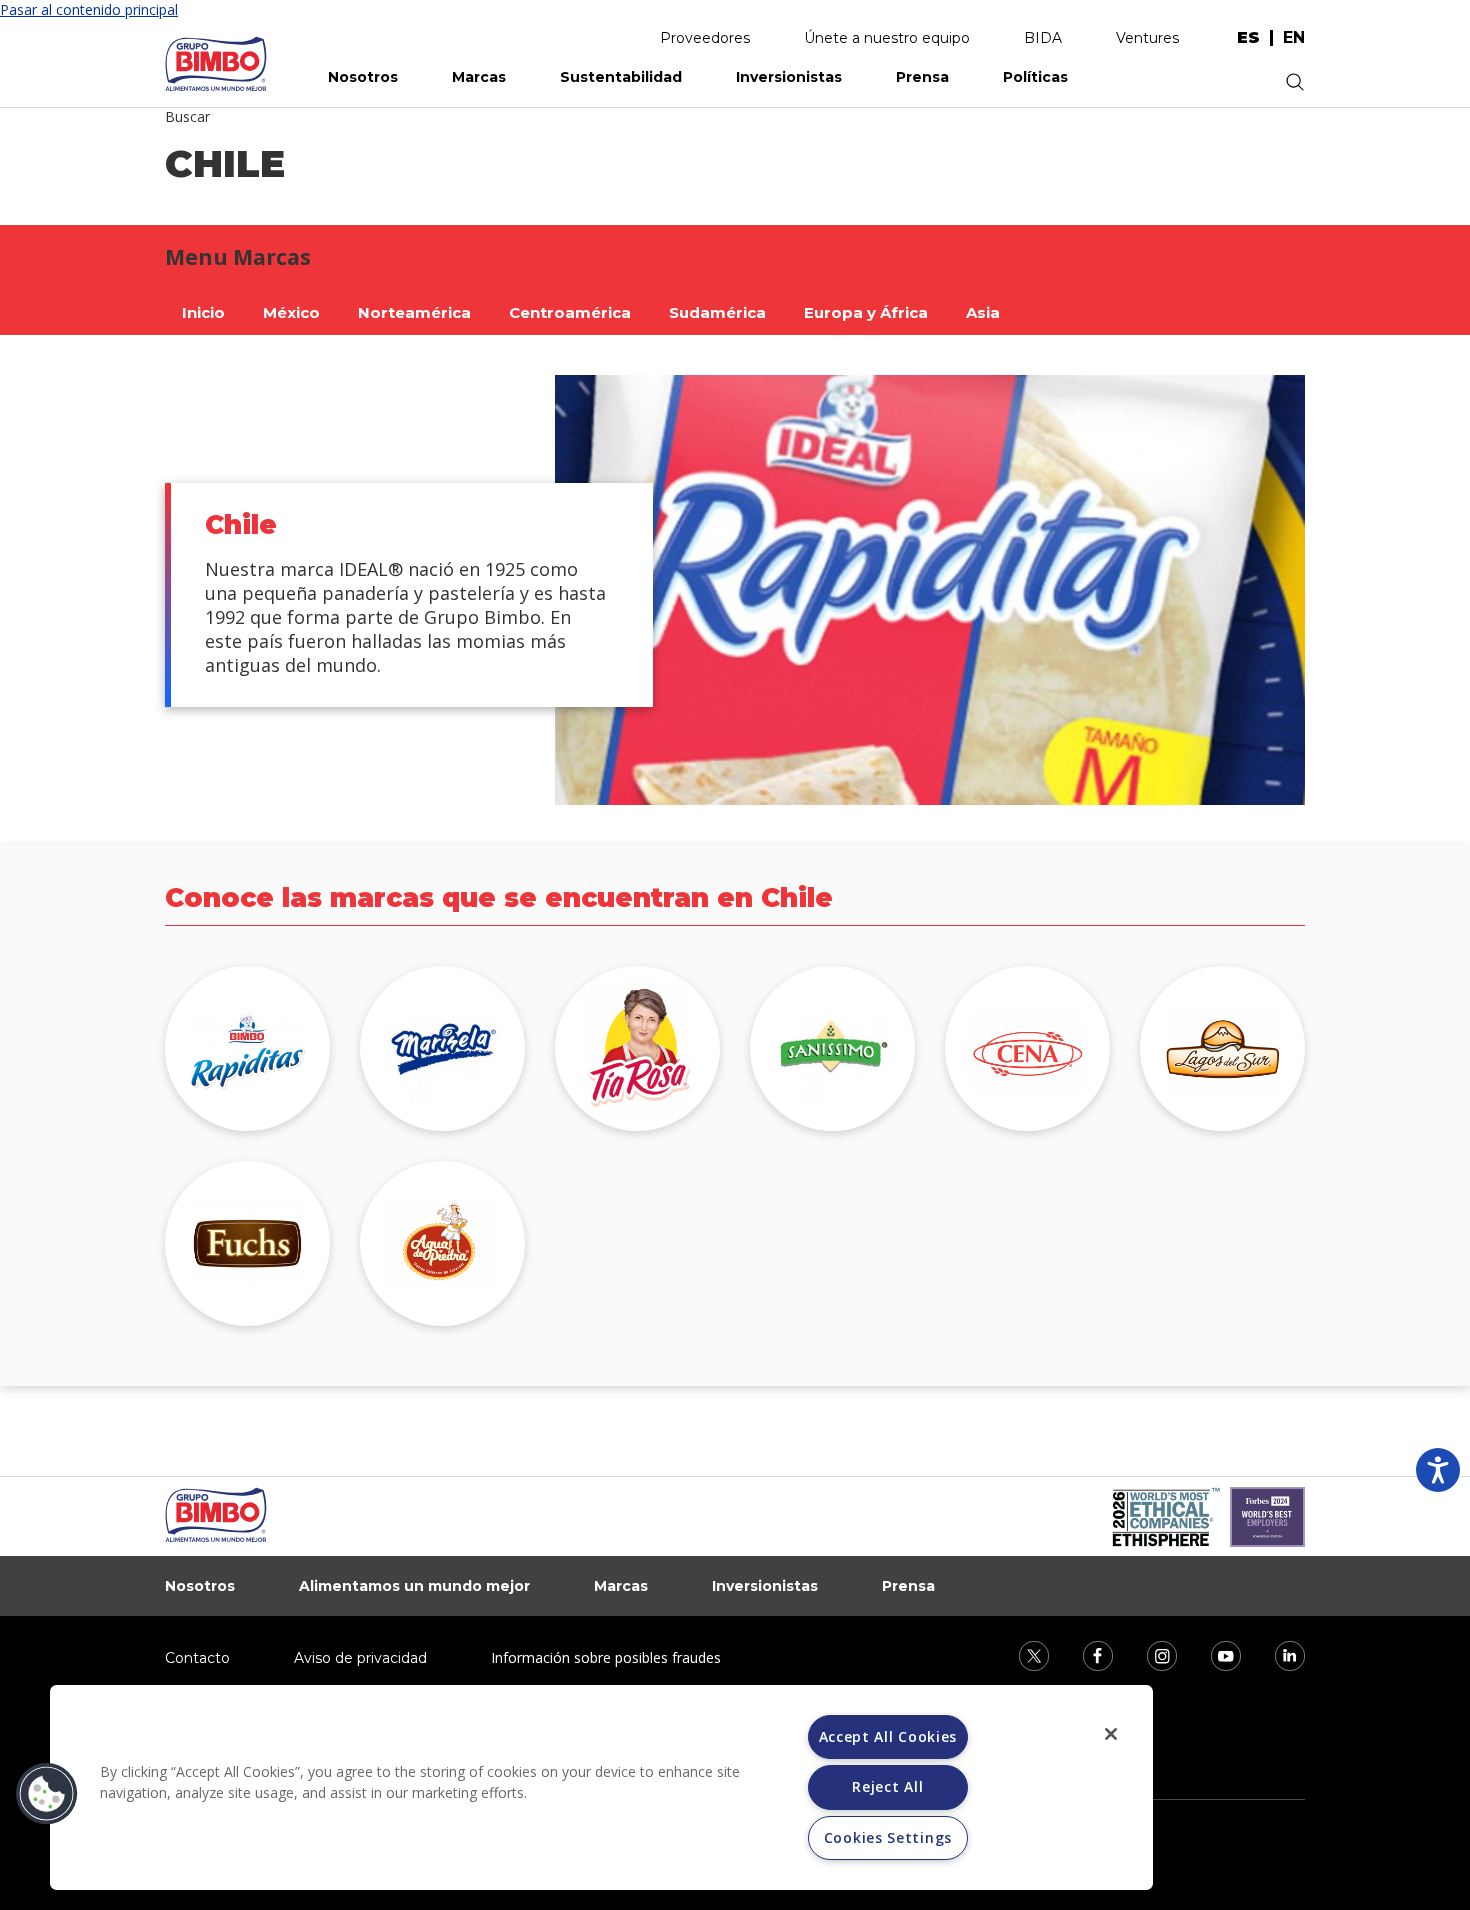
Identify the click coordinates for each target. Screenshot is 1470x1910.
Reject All (887, 1786)
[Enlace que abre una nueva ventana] (1021, 1654)
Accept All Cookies (888, 1736)
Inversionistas (789, 77)
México (291, 312)
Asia (983, 312)
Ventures (1147, 38)
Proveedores (705, 38)
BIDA (1043, 38)
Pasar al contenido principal (89, 9)
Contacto (197, 1658)
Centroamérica (570, 312)
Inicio (203, 312)
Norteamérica (414, 312)
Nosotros (363, 77)
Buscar (187, 116)
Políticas (1035, 77)
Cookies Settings (888, 1837)
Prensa (922, 77)
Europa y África (866, 312)
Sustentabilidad (621, 77)
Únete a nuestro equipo (887, 38)
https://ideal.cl (442, 1048)
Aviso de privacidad (360, 1658)
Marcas (479, 77)
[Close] (1111, 1734)
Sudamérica (717, 312)
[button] (47, 1794)
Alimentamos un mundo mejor (414, 1586)
